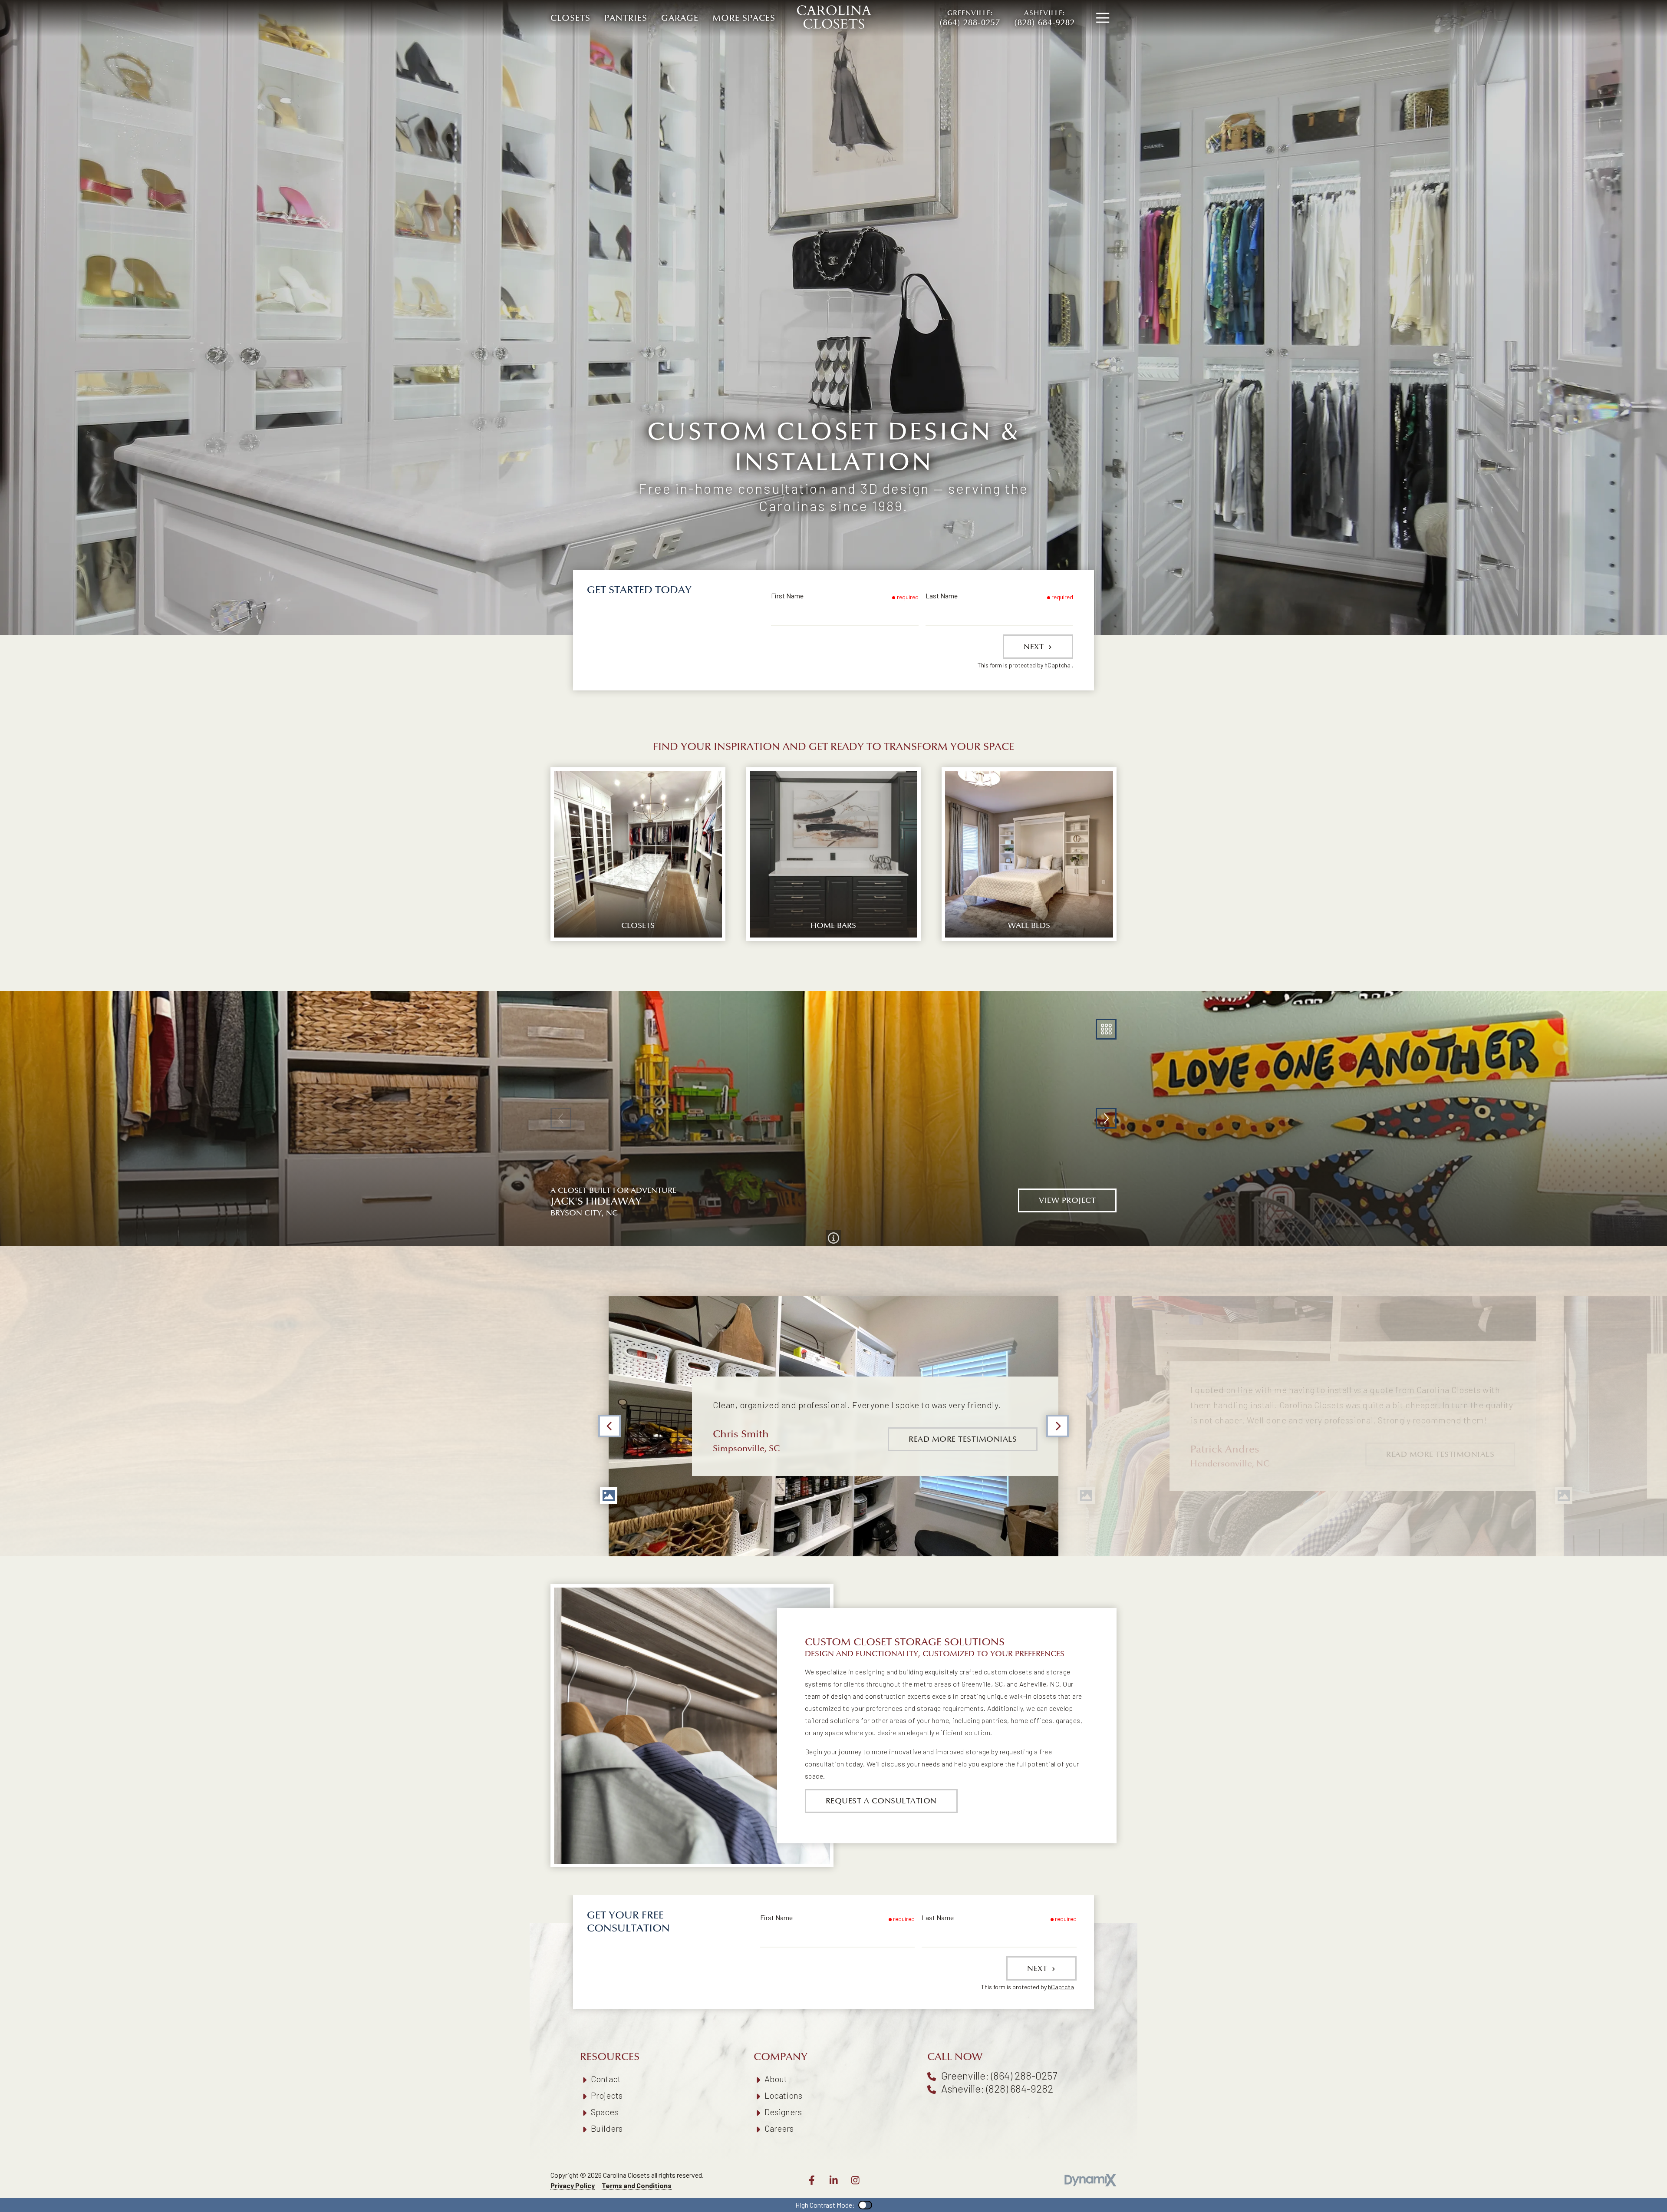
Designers (783, 2112)
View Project (1067, 1200)
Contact (606, 2079)
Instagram (855, 2180)
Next (1035, 647)
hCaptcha (1058, 665)
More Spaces (744, 18)
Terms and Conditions (637, 2185)
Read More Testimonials (963, 1439)
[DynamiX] (1090, 2180)
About (776, 2079)
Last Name (942, 596)
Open (1106, 1029)
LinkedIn (833, 2180)
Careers (779, 2128)
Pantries (626, 18)
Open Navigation (1103, 18)
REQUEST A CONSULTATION (881, 1801)
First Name (787, 596)
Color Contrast (865, 2205)
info (833, 1238)
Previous (609, 1426)
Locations (783, 2095)
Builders (607, 2128)
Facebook (812, 2180)
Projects (607, 2095)
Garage (680, 18)
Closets (570, 18)
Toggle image (609, 1496)
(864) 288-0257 (970, 18)
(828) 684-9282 (1044, 18)
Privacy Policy (573, 2185)
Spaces (605, 2112)
